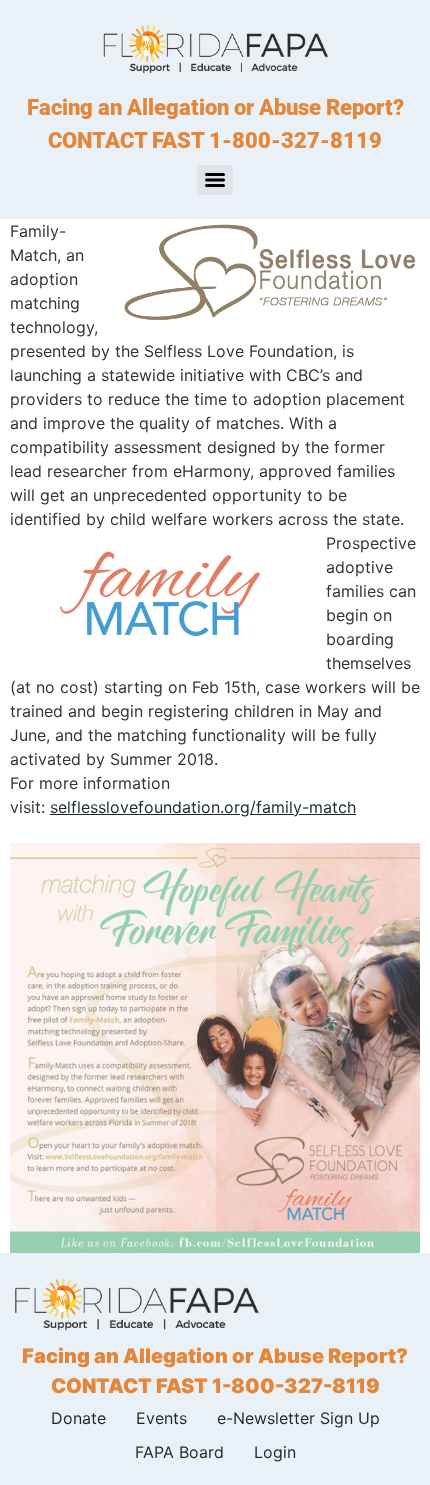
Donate (78, 1418)
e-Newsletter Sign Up (298, 1418)
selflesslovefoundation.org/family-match (203, 807)
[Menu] (215, 180)
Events (161, 1418)
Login (275, 1452)
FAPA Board (179, 1452)
